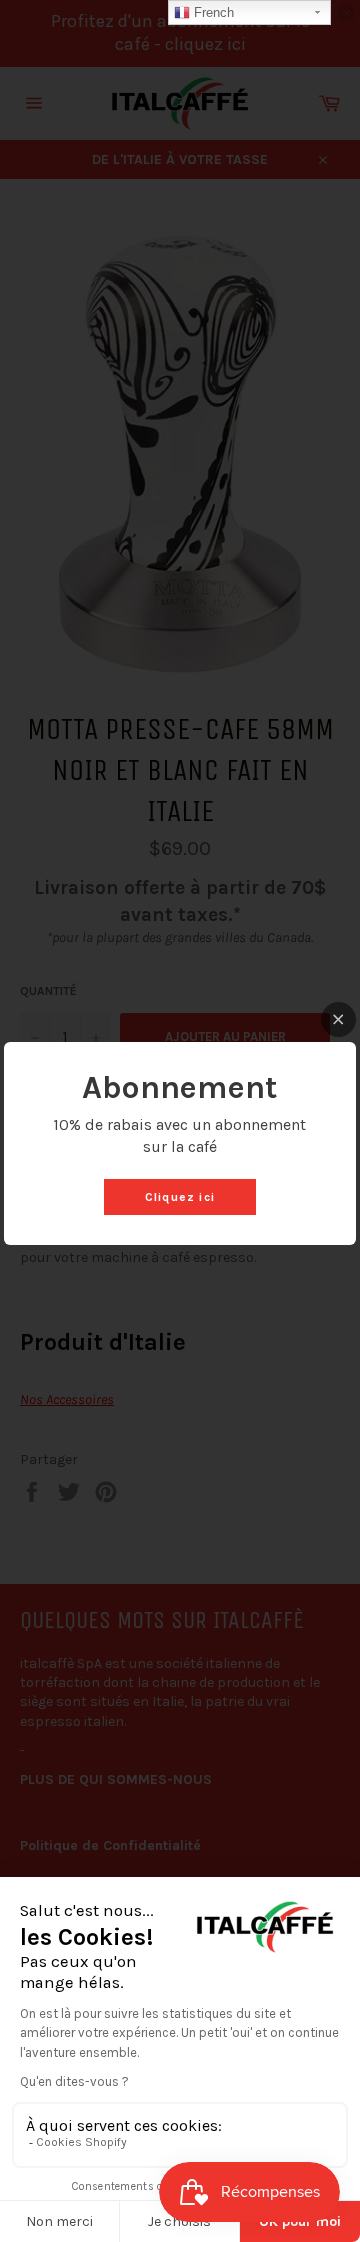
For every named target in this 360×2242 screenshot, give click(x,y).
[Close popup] (338, 1019)
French (212, 12)
